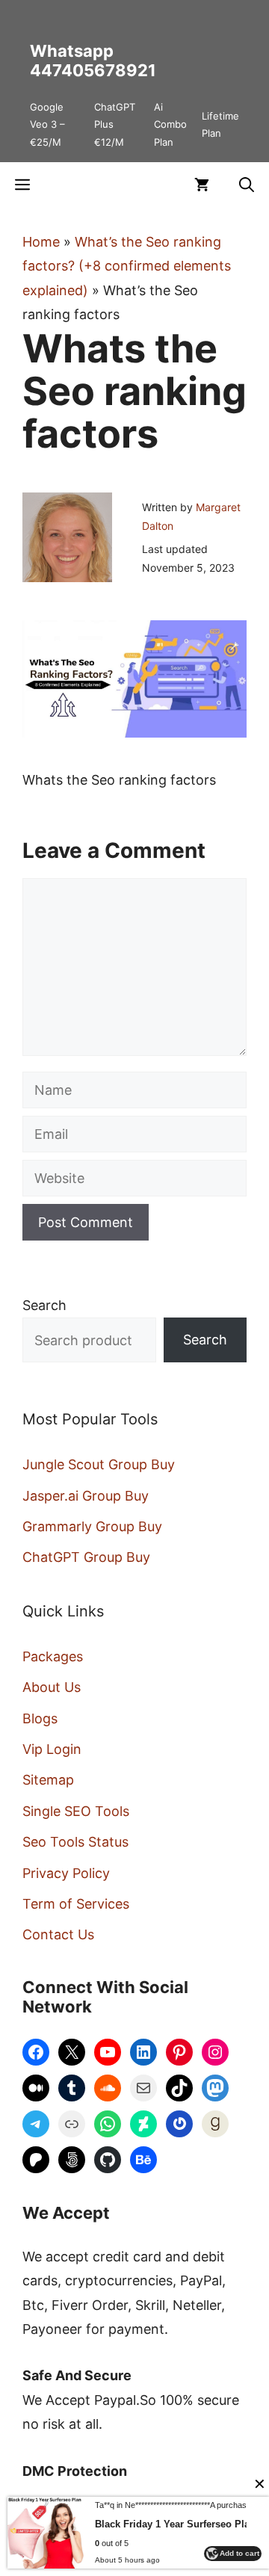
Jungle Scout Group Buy (99, 1464)
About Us (52, 1687)
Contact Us (58, 1934)
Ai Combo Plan (170, 124)
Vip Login (52, 1749)
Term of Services (76, 1904)
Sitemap (48, 1780)
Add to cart (239, 2553)
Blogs (40, 1718)
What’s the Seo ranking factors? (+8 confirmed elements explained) (127, 266)
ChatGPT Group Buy (86, 1557)
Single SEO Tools (76, 1811)
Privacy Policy (66, 1873)
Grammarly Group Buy (92, 1526)
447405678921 (93, 70)
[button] (247, 185)
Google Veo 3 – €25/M (47, 124)
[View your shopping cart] (202, 185)
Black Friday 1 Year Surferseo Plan (175, 2524)
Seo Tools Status (75, 1842)
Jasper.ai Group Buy (86, 1496)
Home (41, 242)
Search (44, 1305)
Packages (53, 1656)
